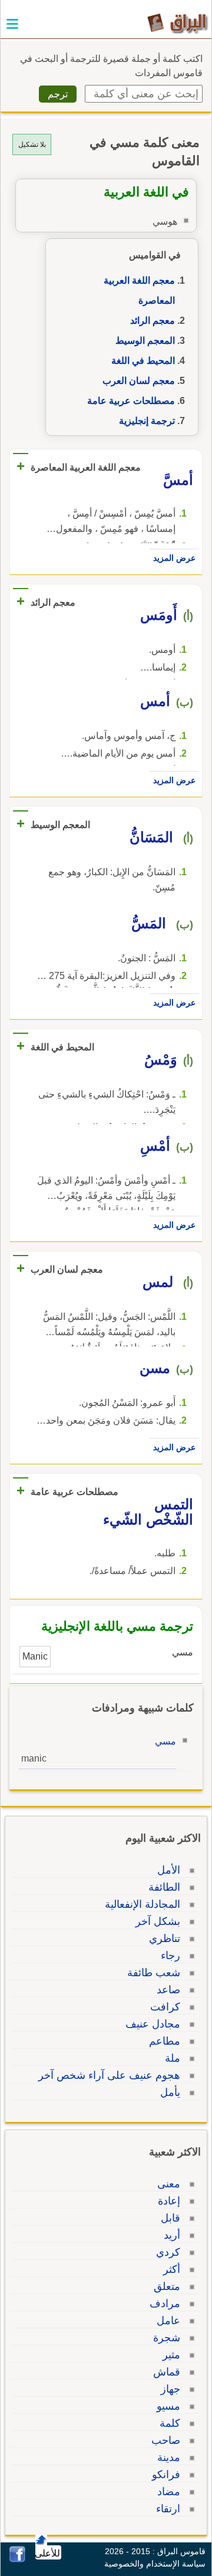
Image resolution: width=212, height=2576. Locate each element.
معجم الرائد (153, 321)
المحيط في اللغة (143, 361)
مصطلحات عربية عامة (131, 401)
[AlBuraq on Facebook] (17, 2559)
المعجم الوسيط (145, 341)
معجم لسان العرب (139, 381)
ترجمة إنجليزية (147, 421)
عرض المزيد (174, 558)
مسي (165, 1741)
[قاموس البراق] (178, 23)
